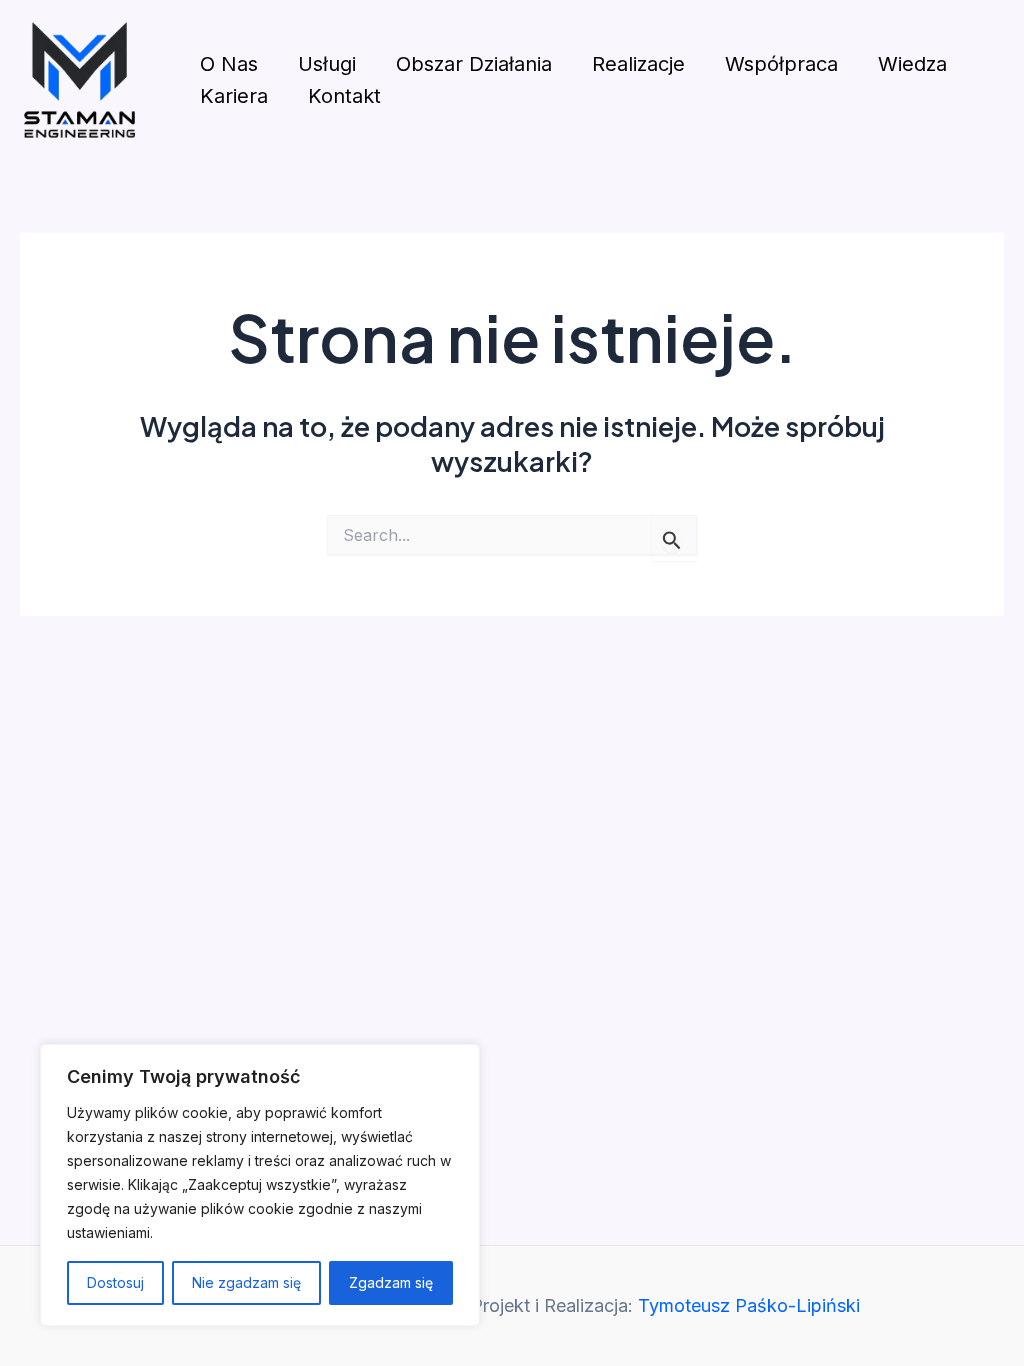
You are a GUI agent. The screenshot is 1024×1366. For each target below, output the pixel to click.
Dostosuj (115, 1282)
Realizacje (638, 64)
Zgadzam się (391, 1282)
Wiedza (912, 64)
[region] (260, 1185)
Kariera (234, 96)
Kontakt (344, 96)
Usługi (327, 64)
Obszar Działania (474, 64)
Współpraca (781, 64)
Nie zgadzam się (246, 1282)
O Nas (229, 64)
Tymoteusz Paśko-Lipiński (749, 1305)
